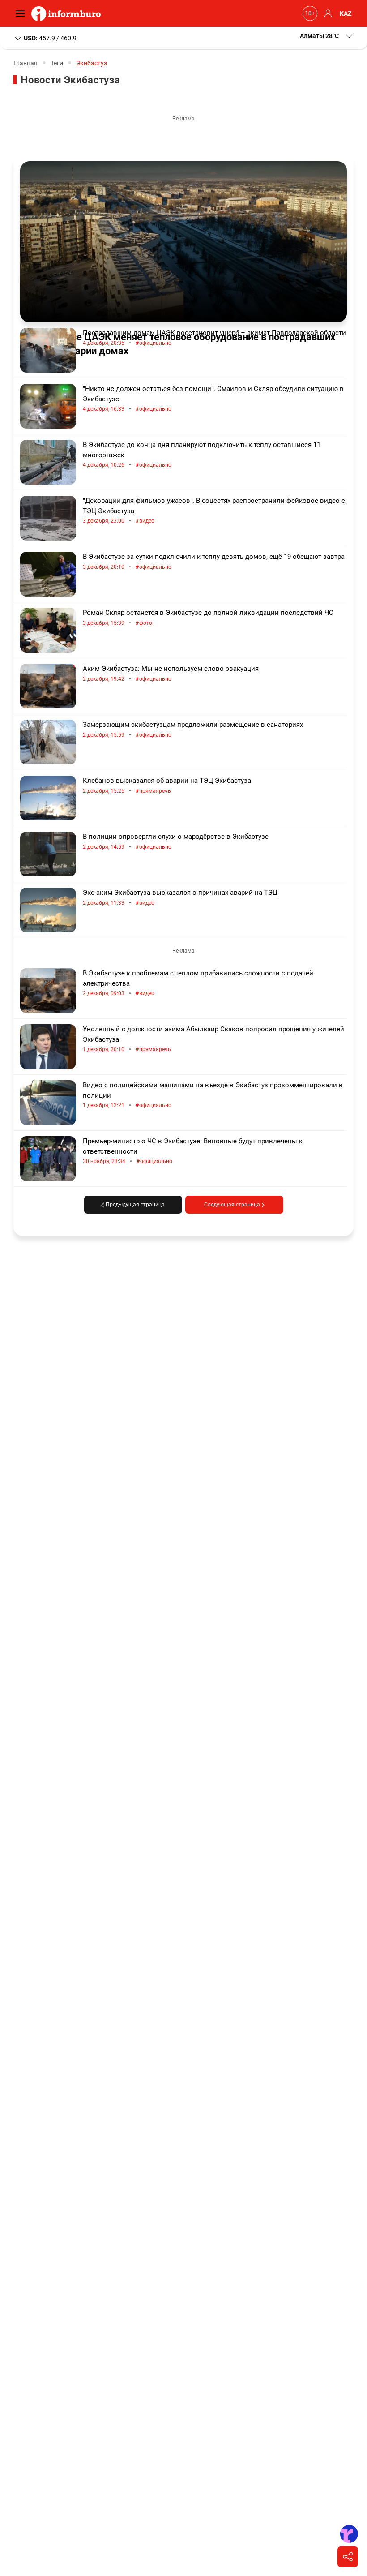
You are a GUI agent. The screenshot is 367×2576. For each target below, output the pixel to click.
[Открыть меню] (22, 13)
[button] (327, 36)
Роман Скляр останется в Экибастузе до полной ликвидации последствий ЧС (208, 618)
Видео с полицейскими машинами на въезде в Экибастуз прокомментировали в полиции (213, 1095)
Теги (57, 63)
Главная (26, 63)
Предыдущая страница (134, 1205)
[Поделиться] (348, 2557)
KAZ (346, 13)
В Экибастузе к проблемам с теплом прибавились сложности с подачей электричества (198, 983)
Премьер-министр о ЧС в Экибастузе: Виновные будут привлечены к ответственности (193, 1151)
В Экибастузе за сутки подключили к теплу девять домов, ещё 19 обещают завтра (214, 562)
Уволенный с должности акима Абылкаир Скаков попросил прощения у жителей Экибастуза (213, 1039)
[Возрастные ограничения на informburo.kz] (309, 13)
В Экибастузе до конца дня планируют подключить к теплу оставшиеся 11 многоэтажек (202, 455)
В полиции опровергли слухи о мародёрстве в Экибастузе (176, 842)
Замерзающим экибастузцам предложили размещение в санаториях (193, 730)
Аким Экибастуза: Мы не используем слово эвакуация (171, 674)
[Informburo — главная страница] (68, 13)
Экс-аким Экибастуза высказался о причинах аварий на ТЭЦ (180, 898)
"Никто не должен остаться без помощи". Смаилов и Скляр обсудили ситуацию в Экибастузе (213, 399)
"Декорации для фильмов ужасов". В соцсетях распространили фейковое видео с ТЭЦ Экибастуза (214, 511)
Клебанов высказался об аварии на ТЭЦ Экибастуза (167, 786)
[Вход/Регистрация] (327, 13)
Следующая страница (233, 1205)
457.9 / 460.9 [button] (50, 38)
